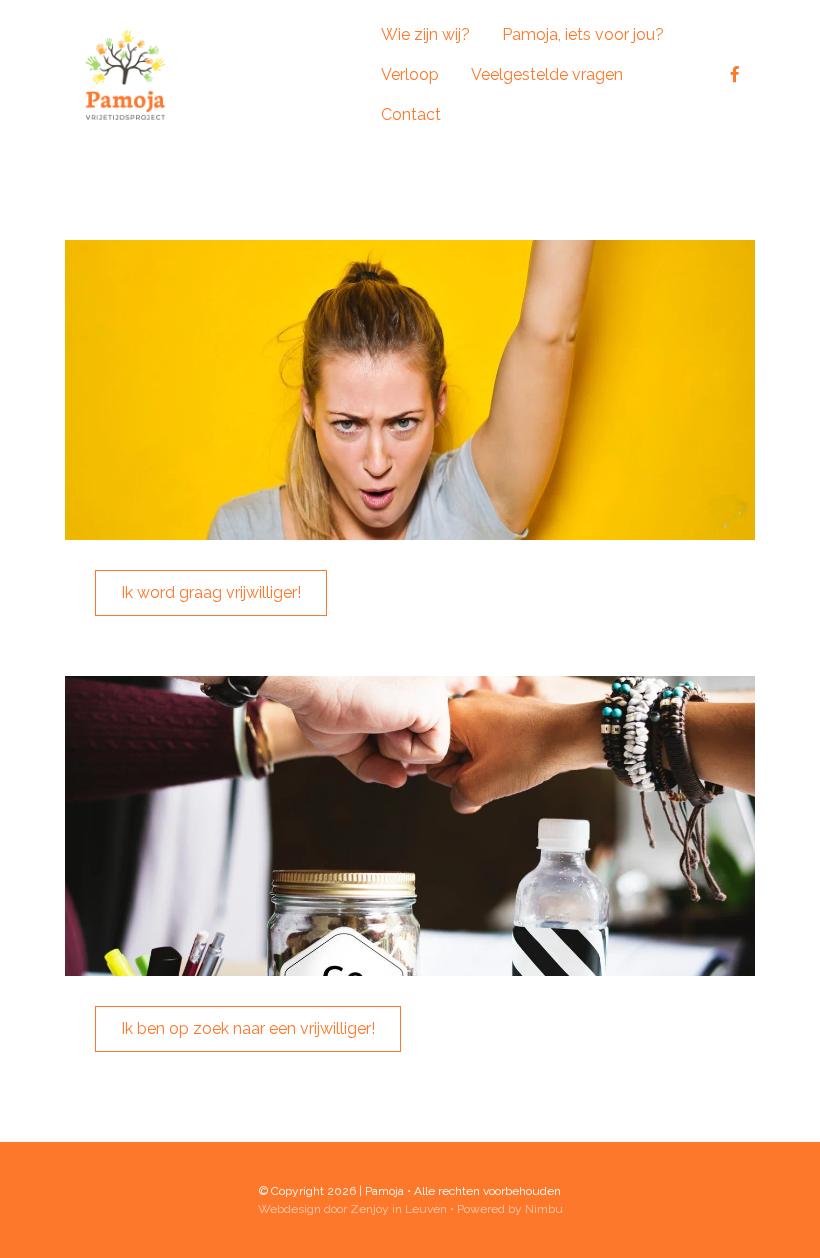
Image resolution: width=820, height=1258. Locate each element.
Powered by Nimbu (510, 1209)
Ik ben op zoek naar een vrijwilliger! (248, 1028)
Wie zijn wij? (425, 34)
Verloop (410, 74)
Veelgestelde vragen (547, 74)
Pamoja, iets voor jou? (583, 34)
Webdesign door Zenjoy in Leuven (352, 1209)
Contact (411, 114)
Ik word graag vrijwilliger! (211, 592)
